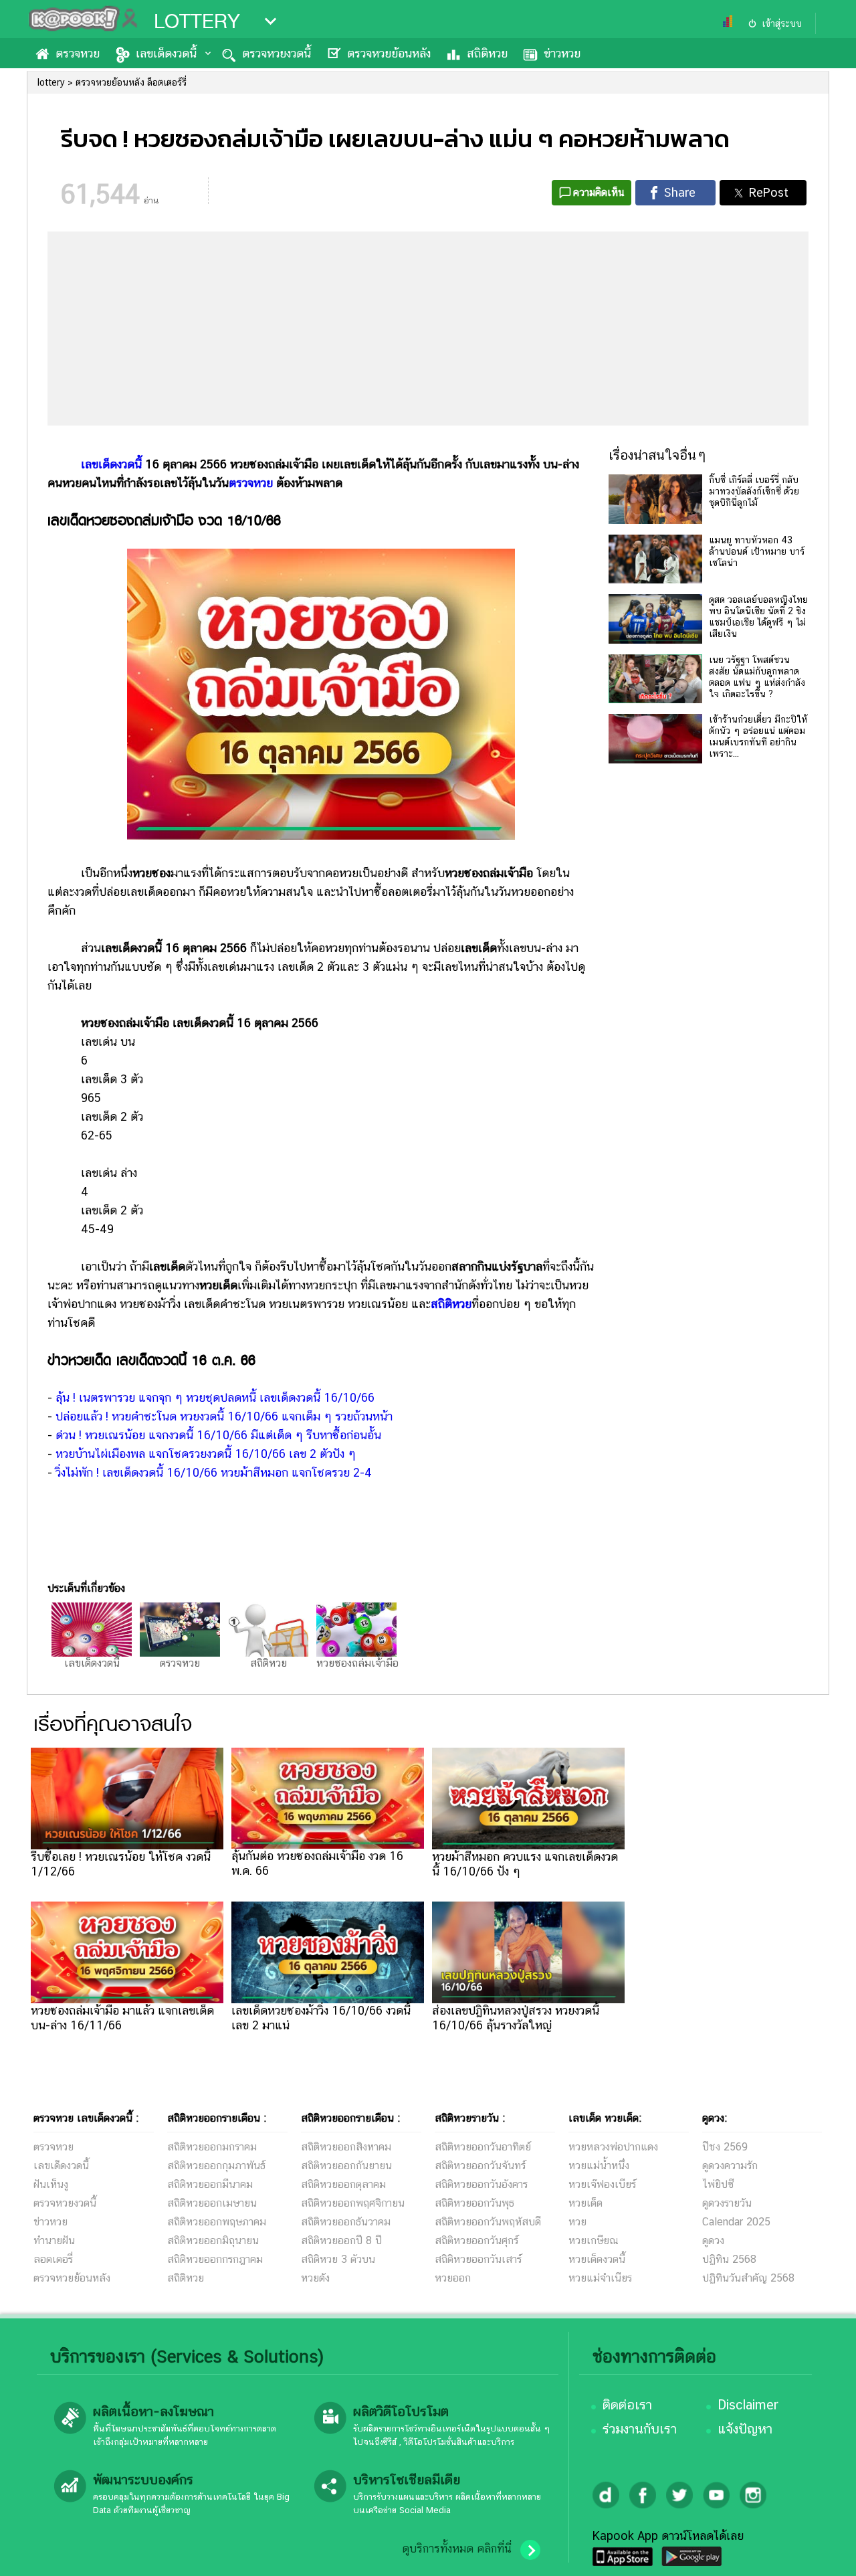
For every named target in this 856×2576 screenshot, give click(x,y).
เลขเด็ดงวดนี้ (166, 53)
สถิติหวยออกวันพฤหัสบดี (488, 2222)
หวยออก (453, 2278)
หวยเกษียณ (594, 2240)
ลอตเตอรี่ (53, 2259)
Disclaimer (748, 2405)
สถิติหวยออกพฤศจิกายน (353, 2203)
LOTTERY (197, 21)
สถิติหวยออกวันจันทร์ (480, 2166)
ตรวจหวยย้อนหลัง (389, 53)
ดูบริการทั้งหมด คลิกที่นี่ (457, 2549)
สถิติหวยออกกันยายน (346, 2166)
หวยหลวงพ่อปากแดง (613, 2147)
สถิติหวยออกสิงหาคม (346, 2147)
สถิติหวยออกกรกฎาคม (215, 2259)
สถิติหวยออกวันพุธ (474, 2203)
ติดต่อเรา (627, 2405)
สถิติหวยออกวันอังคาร (481, 2184)
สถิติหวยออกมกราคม (212, 2147)
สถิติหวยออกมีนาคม (210, 2184)
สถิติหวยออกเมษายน (212, 2203)
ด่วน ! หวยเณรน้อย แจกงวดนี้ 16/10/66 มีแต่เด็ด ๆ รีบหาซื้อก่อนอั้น (218, 1435)
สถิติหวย (487, 53)
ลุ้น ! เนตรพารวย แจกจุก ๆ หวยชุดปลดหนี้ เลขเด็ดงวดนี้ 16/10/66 (215, 1397)
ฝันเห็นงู (51, 2184)
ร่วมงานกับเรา (640, 2429)
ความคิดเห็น (599, 192)
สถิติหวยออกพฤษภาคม (217, 2222)
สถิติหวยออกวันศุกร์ (476, 2240)
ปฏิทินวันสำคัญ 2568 (748, 2278)
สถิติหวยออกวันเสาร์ (478, 2259)
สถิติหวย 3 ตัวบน (338, 2259)
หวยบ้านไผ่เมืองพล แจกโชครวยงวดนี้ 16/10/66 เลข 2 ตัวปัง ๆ (206, 1454)
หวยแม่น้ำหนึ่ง (599, 2166)
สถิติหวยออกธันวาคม (346, 2222)
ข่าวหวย (562, 53)
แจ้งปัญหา (745, 2429)
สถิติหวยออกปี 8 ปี (341, 2240)
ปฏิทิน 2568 (729, 2259)
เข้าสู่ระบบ (782, 23)
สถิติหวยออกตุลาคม (343, 2184)
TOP (823, 2553)
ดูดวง (713, 2240)
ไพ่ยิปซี (718, 2184)
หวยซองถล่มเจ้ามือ (357, 1663)
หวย (577, 2222)
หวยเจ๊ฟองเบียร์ (602, 2184)
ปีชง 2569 (725, 2147)
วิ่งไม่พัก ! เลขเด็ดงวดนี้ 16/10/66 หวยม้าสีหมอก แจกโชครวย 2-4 (214, 1472)
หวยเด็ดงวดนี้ (597, 2259)
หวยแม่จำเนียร (600, 2278)
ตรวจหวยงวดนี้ (277, 53)
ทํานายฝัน (54, 2240)
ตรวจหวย (78, 53)
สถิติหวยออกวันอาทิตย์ (483, 2147)
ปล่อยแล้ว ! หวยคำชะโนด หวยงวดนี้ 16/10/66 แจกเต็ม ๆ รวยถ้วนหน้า (224, 1416)
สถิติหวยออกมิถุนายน (213, 2240)
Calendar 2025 (736, 2222)
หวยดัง (315, 2278)
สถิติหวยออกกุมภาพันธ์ (216, 2166)
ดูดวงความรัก (730, 2166)
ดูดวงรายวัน (727, 2203)
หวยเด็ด (585, 2203)
